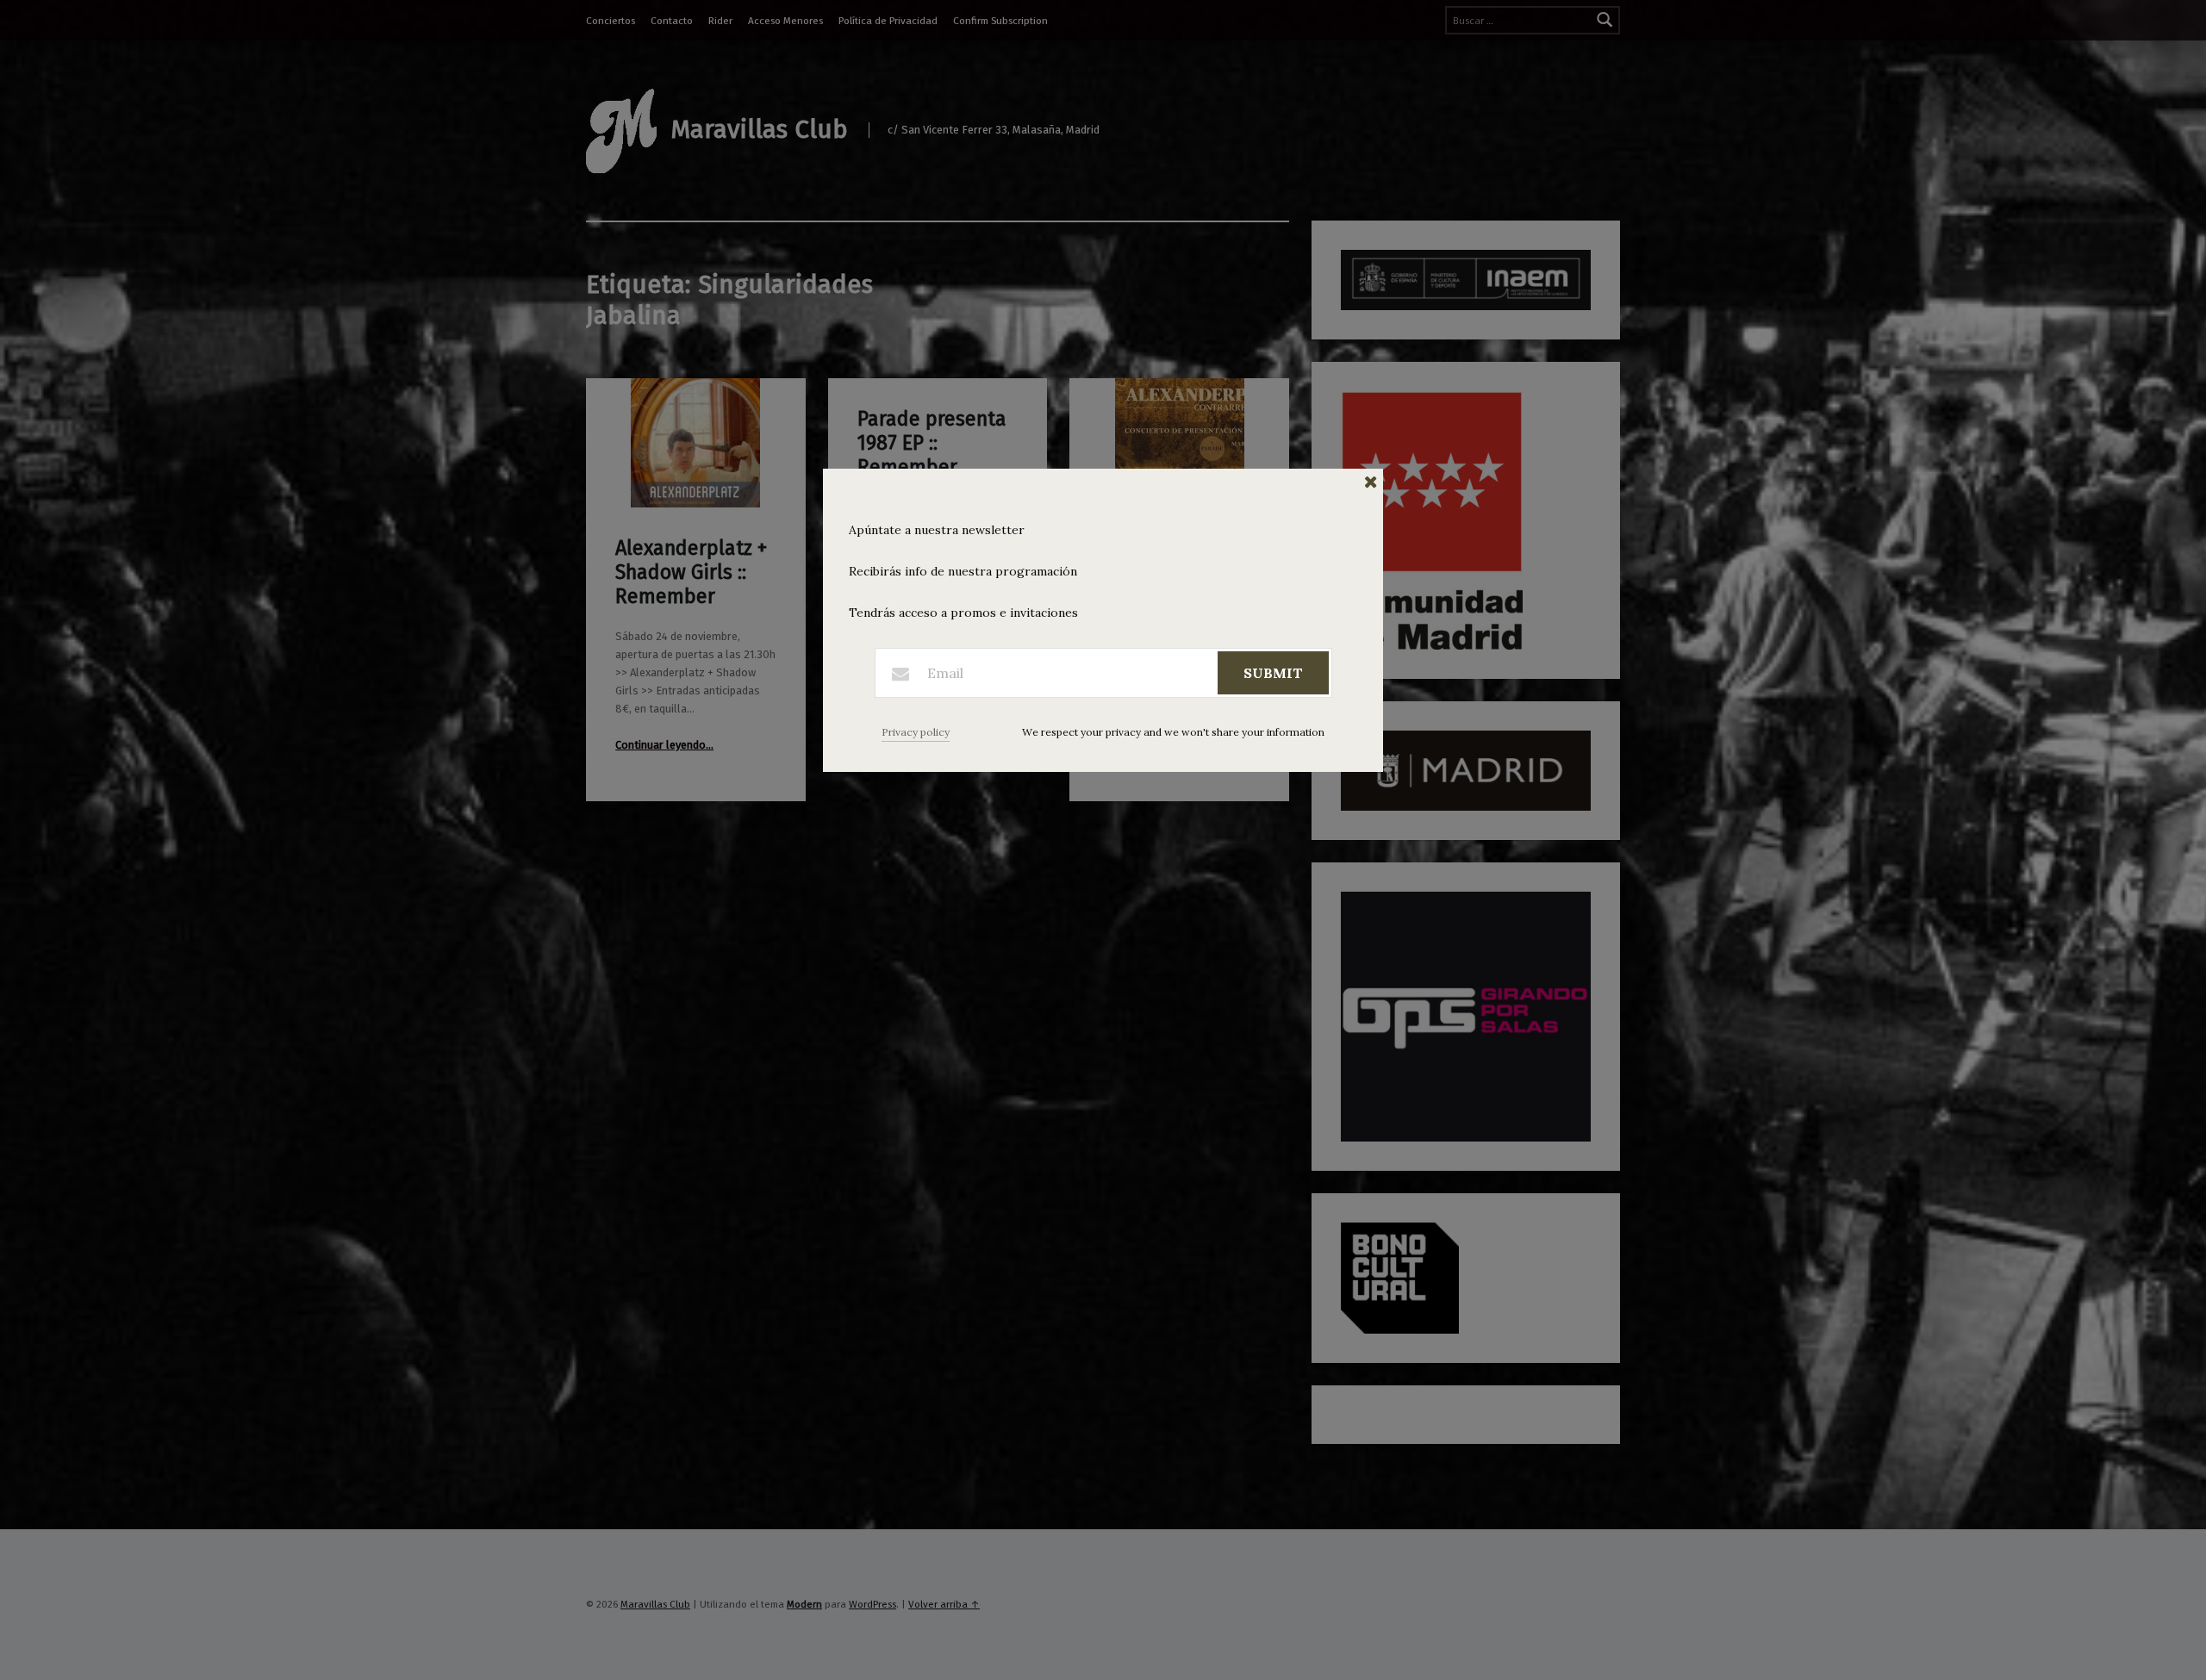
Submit (1273, 673)
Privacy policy (916, 732)
